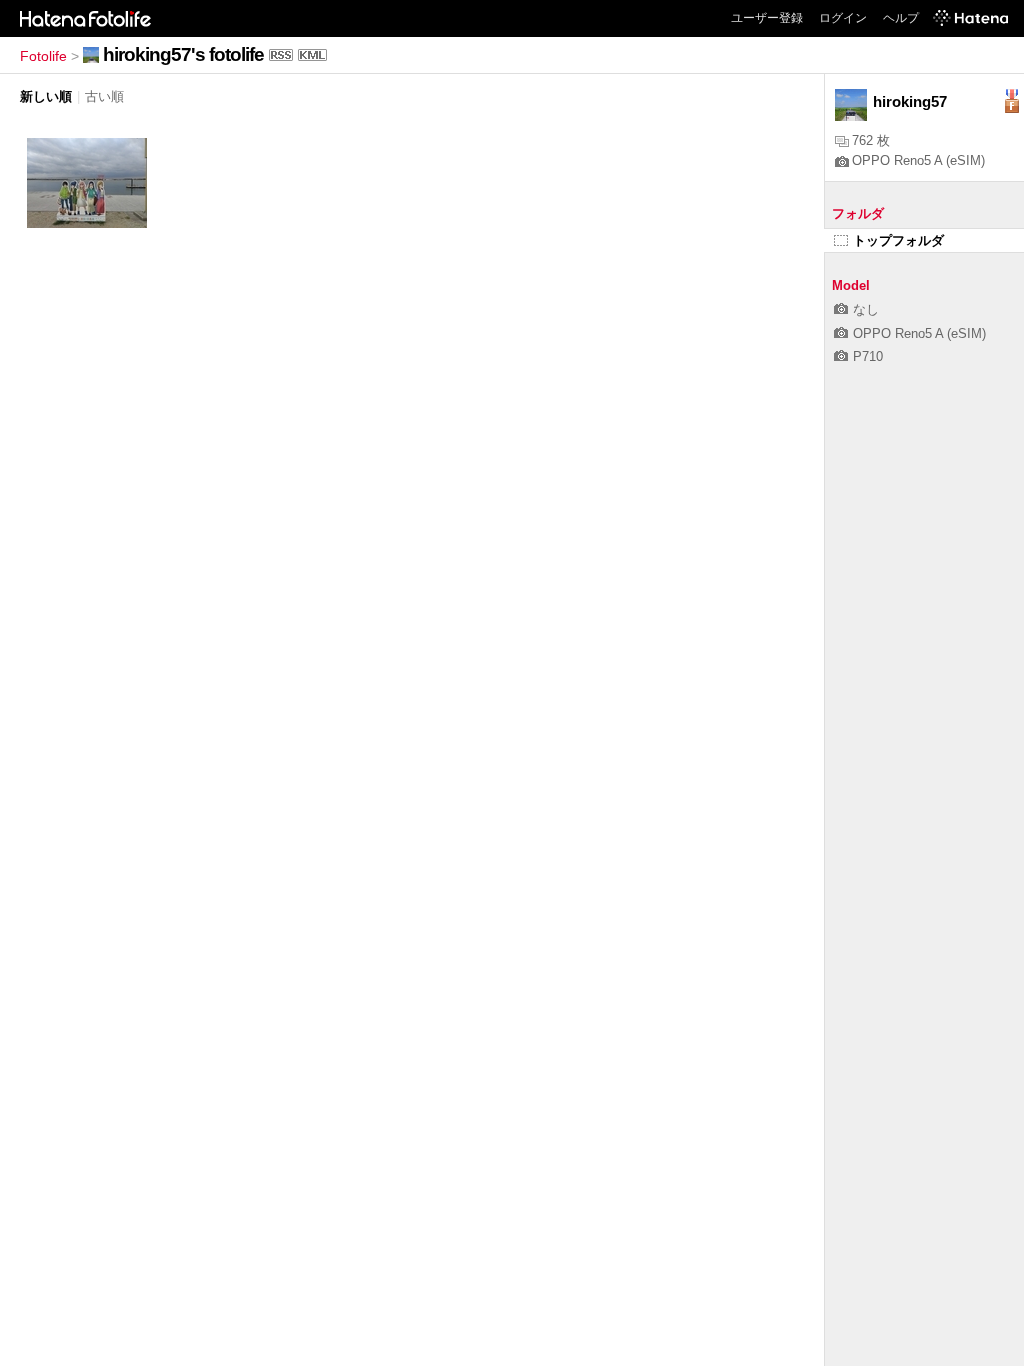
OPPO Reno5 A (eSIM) (918, 160)
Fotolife (43, 56)
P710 (868, 356)
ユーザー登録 (767, 18)
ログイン (843, 18)
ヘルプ (901, 18)
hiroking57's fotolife (183, 54)
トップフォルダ (898, 240)
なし (866, 309)
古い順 (104, 96)
